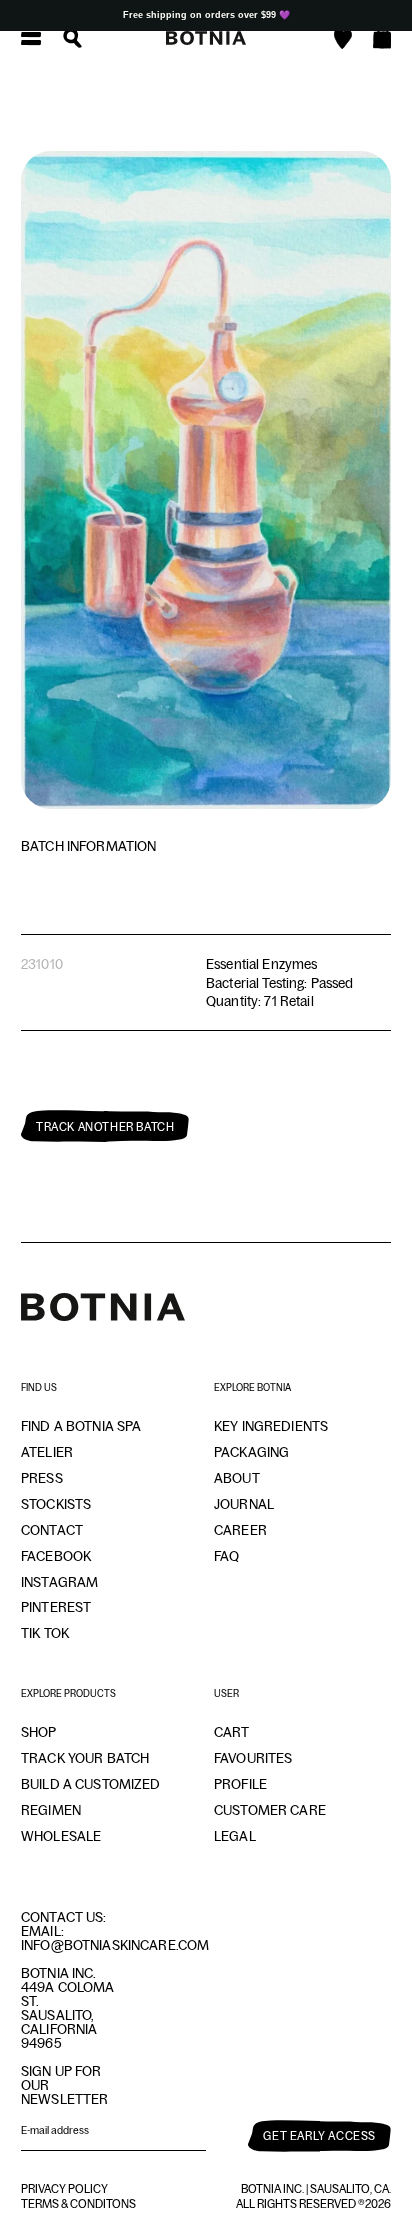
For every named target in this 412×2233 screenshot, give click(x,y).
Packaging (251, 1452)
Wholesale (61, 1836)
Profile (240, 1784)
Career (240, 1530)
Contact (52, 1530)
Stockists (56, 1504)
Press (42, 1478)
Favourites (253, 1758)
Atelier (47, 1452)
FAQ (226, 1556)
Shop (39, 1732)
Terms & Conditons (78, 2204)
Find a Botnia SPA (81, 1426)
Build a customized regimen (91, 1797)
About (237, 1478)
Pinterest (56, 1607)
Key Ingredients (271, 1426)
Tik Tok (45, 1633)
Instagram (59, 1582)
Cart (232, 1732)
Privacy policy (64, 2189)
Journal (244, 1504)
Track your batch (85, 1758)
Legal (235, 1836)
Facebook (56, 1556)
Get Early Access (319, 2136)
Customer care (270, 1810)
